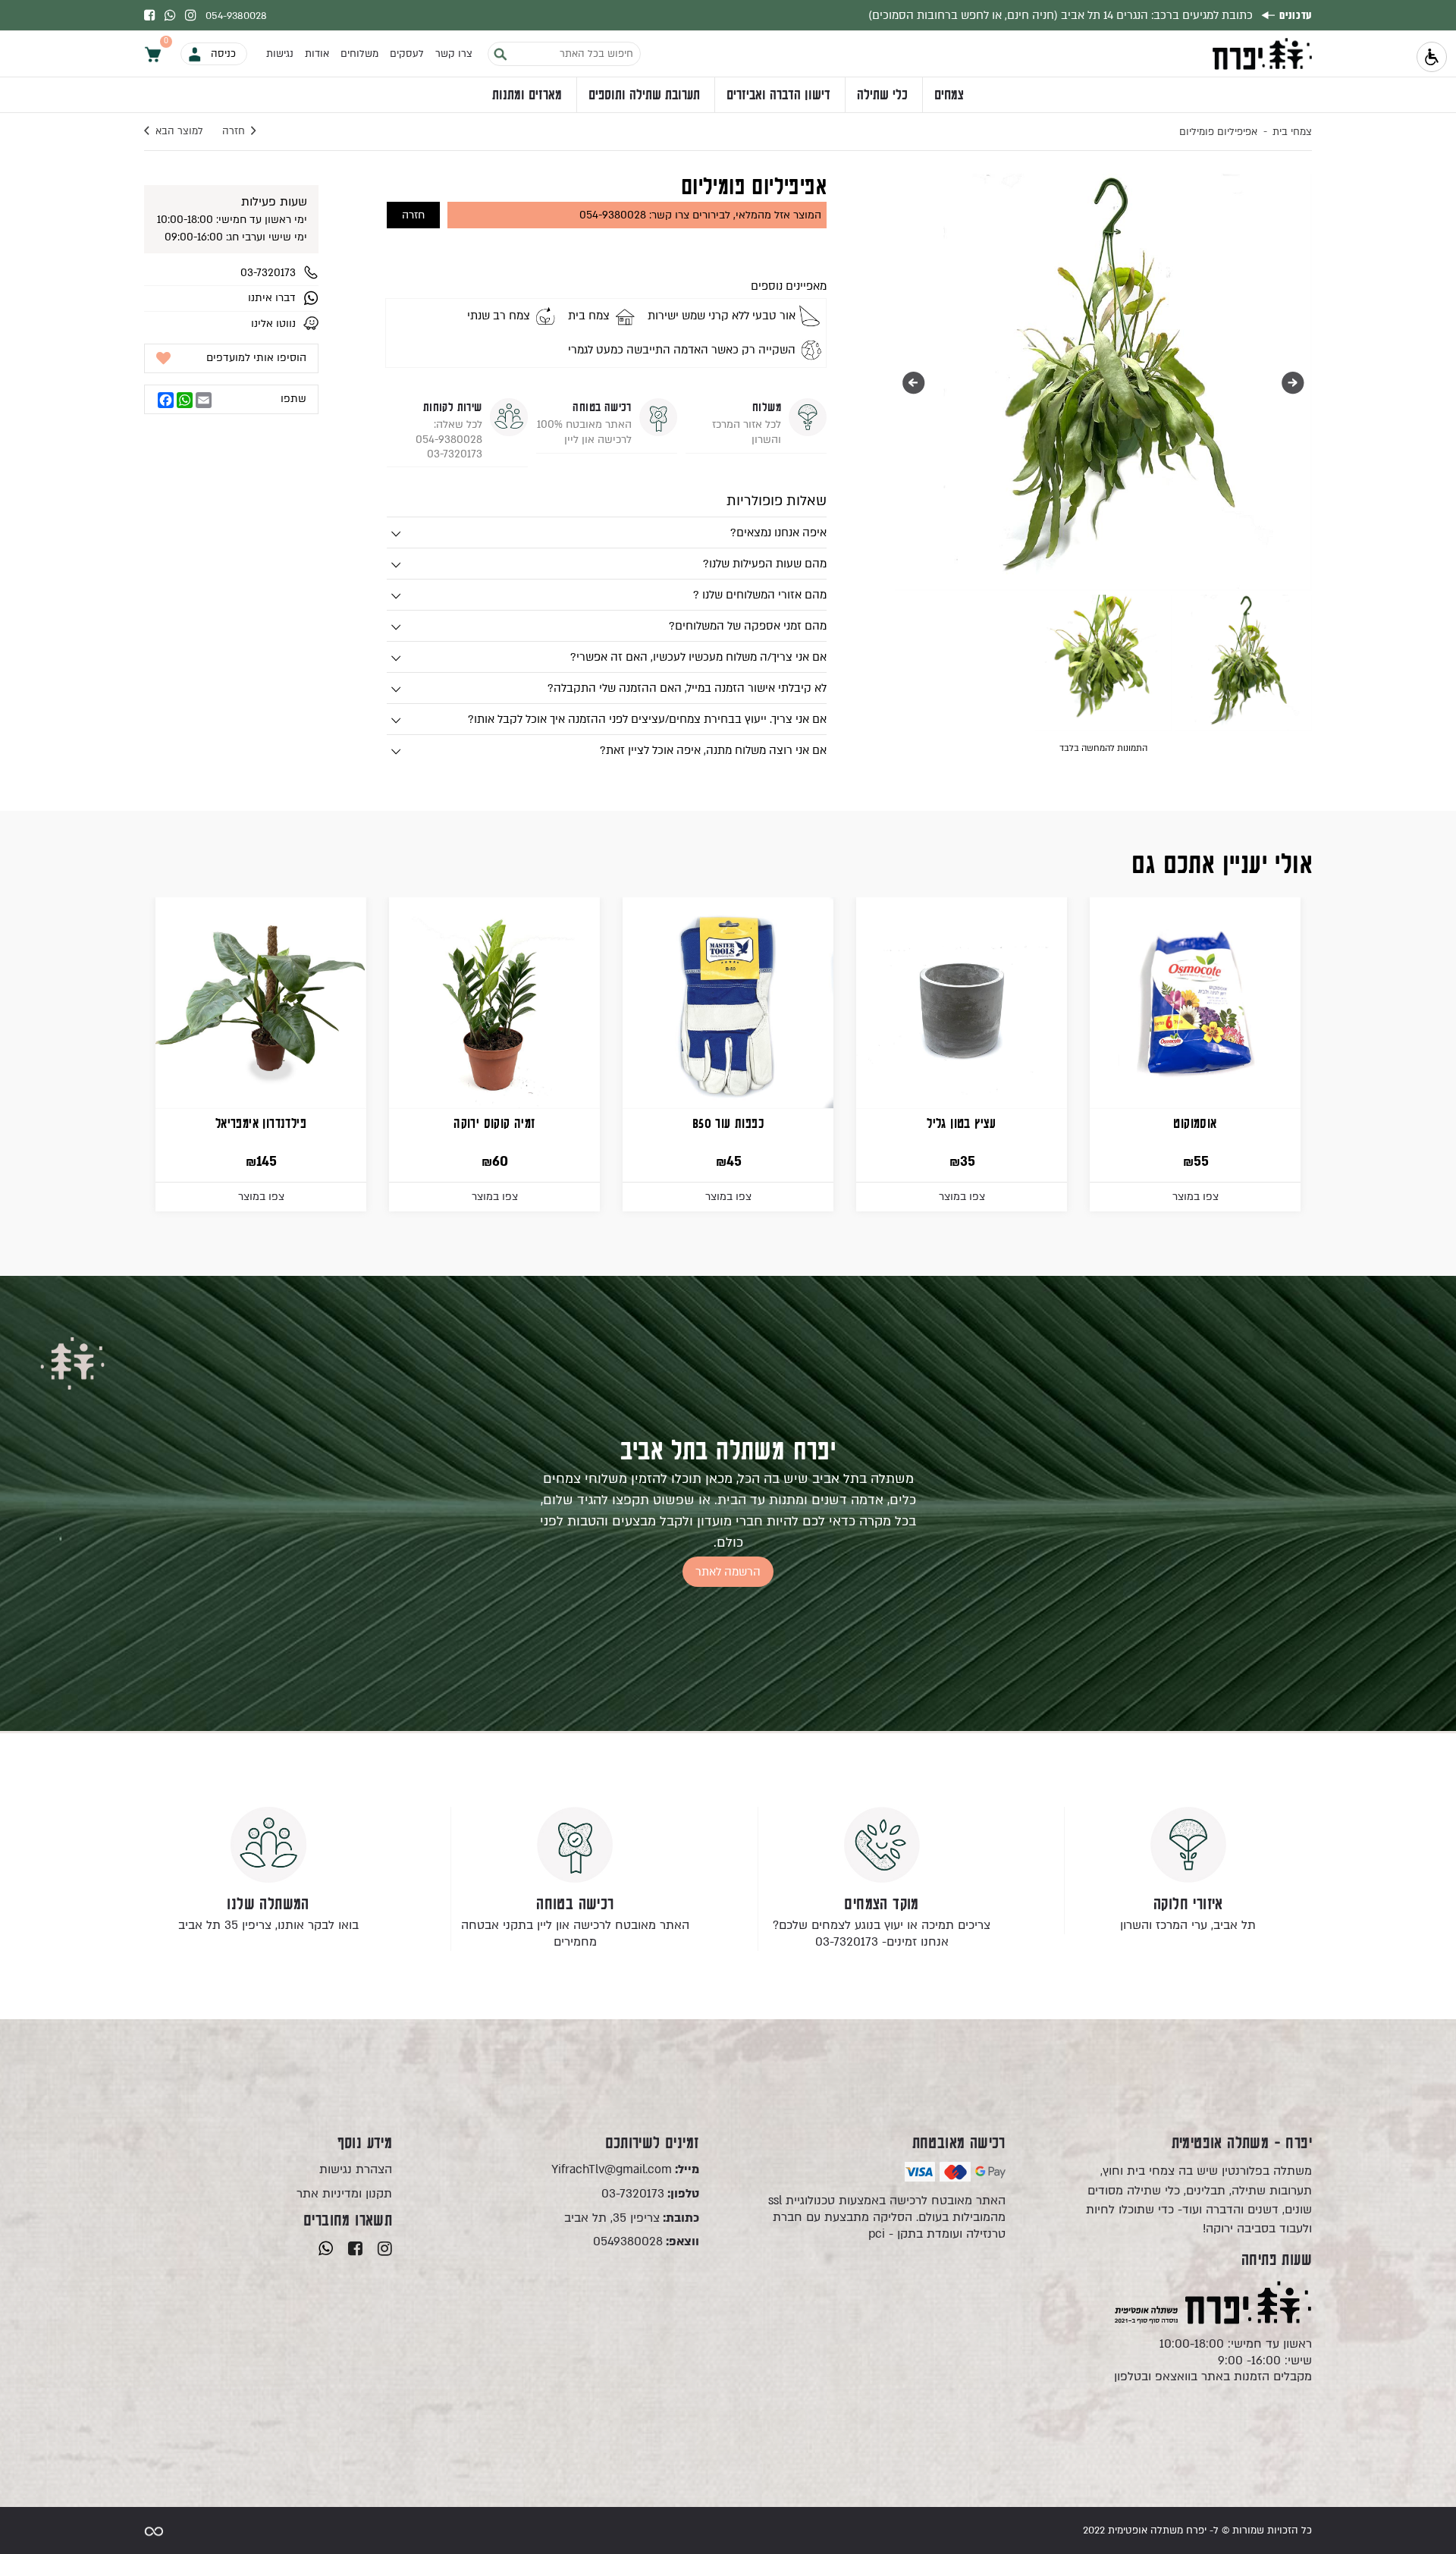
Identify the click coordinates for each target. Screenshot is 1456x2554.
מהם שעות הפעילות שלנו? (765, 564)
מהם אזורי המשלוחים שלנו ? (760, 595)
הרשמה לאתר (728, 1572)
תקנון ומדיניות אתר (344, 2194)
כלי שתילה (882, 96)
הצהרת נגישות (356, 2170)
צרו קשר (454, 54)
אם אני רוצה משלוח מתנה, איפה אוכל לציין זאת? (713, 750)
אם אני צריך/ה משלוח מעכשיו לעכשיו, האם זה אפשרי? (698, 657)
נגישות (280, 54)
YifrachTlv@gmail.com (625, 2170)
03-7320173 (650, 2194)
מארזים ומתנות (527, 96)
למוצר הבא (179, 132)
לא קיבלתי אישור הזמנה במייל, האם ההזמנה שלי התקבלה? (687, 688)
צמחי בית (1292, 132)
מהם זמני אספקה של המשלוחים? (748, 626)
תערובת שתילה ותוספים (644, 96)
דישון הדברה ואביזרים (778, 96)
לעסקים (407, 54)
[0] (153, 53)
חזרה (234, 132)
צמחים (949, 96)
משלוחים (359, 54)
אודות (317, 54)
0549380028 (646, 2242)
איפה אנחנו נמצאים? (778, 532)
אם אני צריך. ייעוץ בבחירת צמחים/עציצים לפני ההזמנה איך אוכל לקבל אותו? (647, 719)
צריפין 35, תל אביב (631, 2218)
